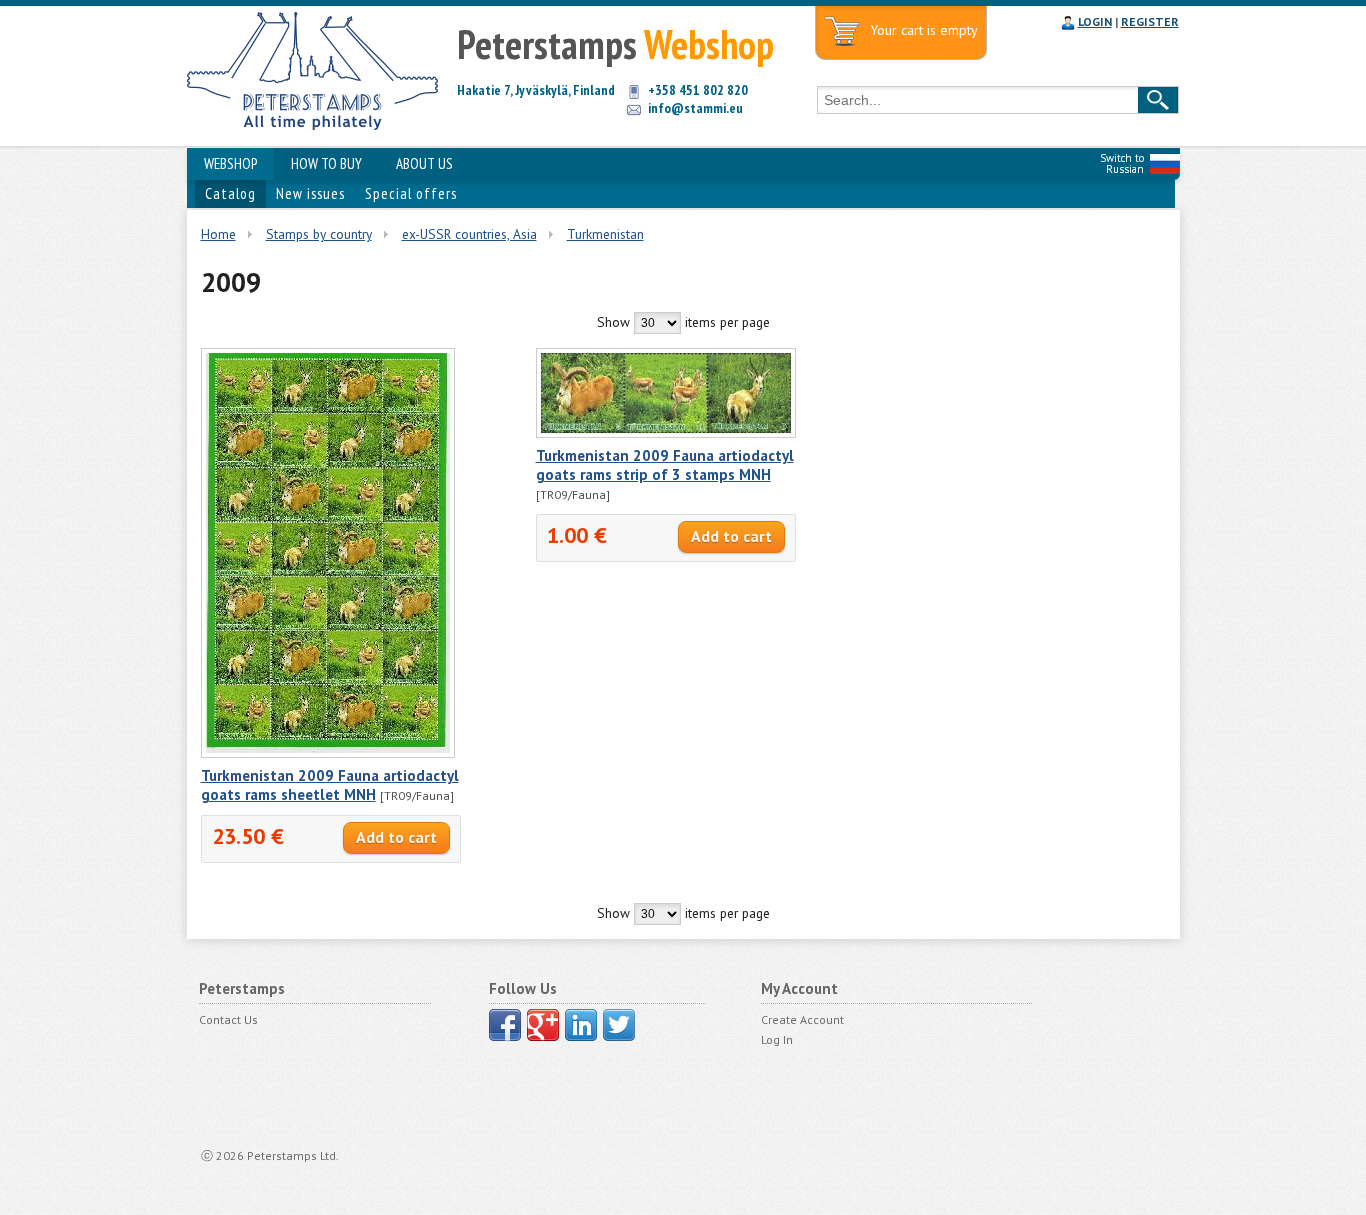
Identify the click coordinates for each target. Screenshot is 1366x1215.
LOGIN (1095, 21)
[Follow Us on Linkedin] (581, 1025)
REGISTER (1150, 21)
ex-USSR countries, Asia (469, 234)
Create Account (802, 1019)
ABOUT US (424, 163)
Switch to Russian (1122, 163)
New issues (310, 193)
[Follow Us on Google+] (543, 1025)
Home (218, 234)
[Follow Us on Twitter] (619, 1025)
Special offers (411, 193)
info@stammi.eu (695, 108)
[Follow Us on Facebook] (505, 1025)
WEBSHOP (230, 163)
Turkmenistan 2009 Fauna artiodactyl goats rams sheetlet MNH (330, 785)
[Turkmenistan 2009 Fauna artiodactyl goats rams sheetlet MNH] (328, 753)
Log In (777, 1039)
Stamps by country (319, 234)
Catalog (230, 193)
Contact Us (228, 1019)
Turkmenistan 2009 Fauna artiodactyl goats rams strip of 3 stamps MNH (665, 465)
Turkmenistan (605, 234)
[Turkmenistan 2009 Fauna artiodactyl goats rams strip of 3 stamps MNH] (666, 433)
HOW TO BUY (326, 163)
